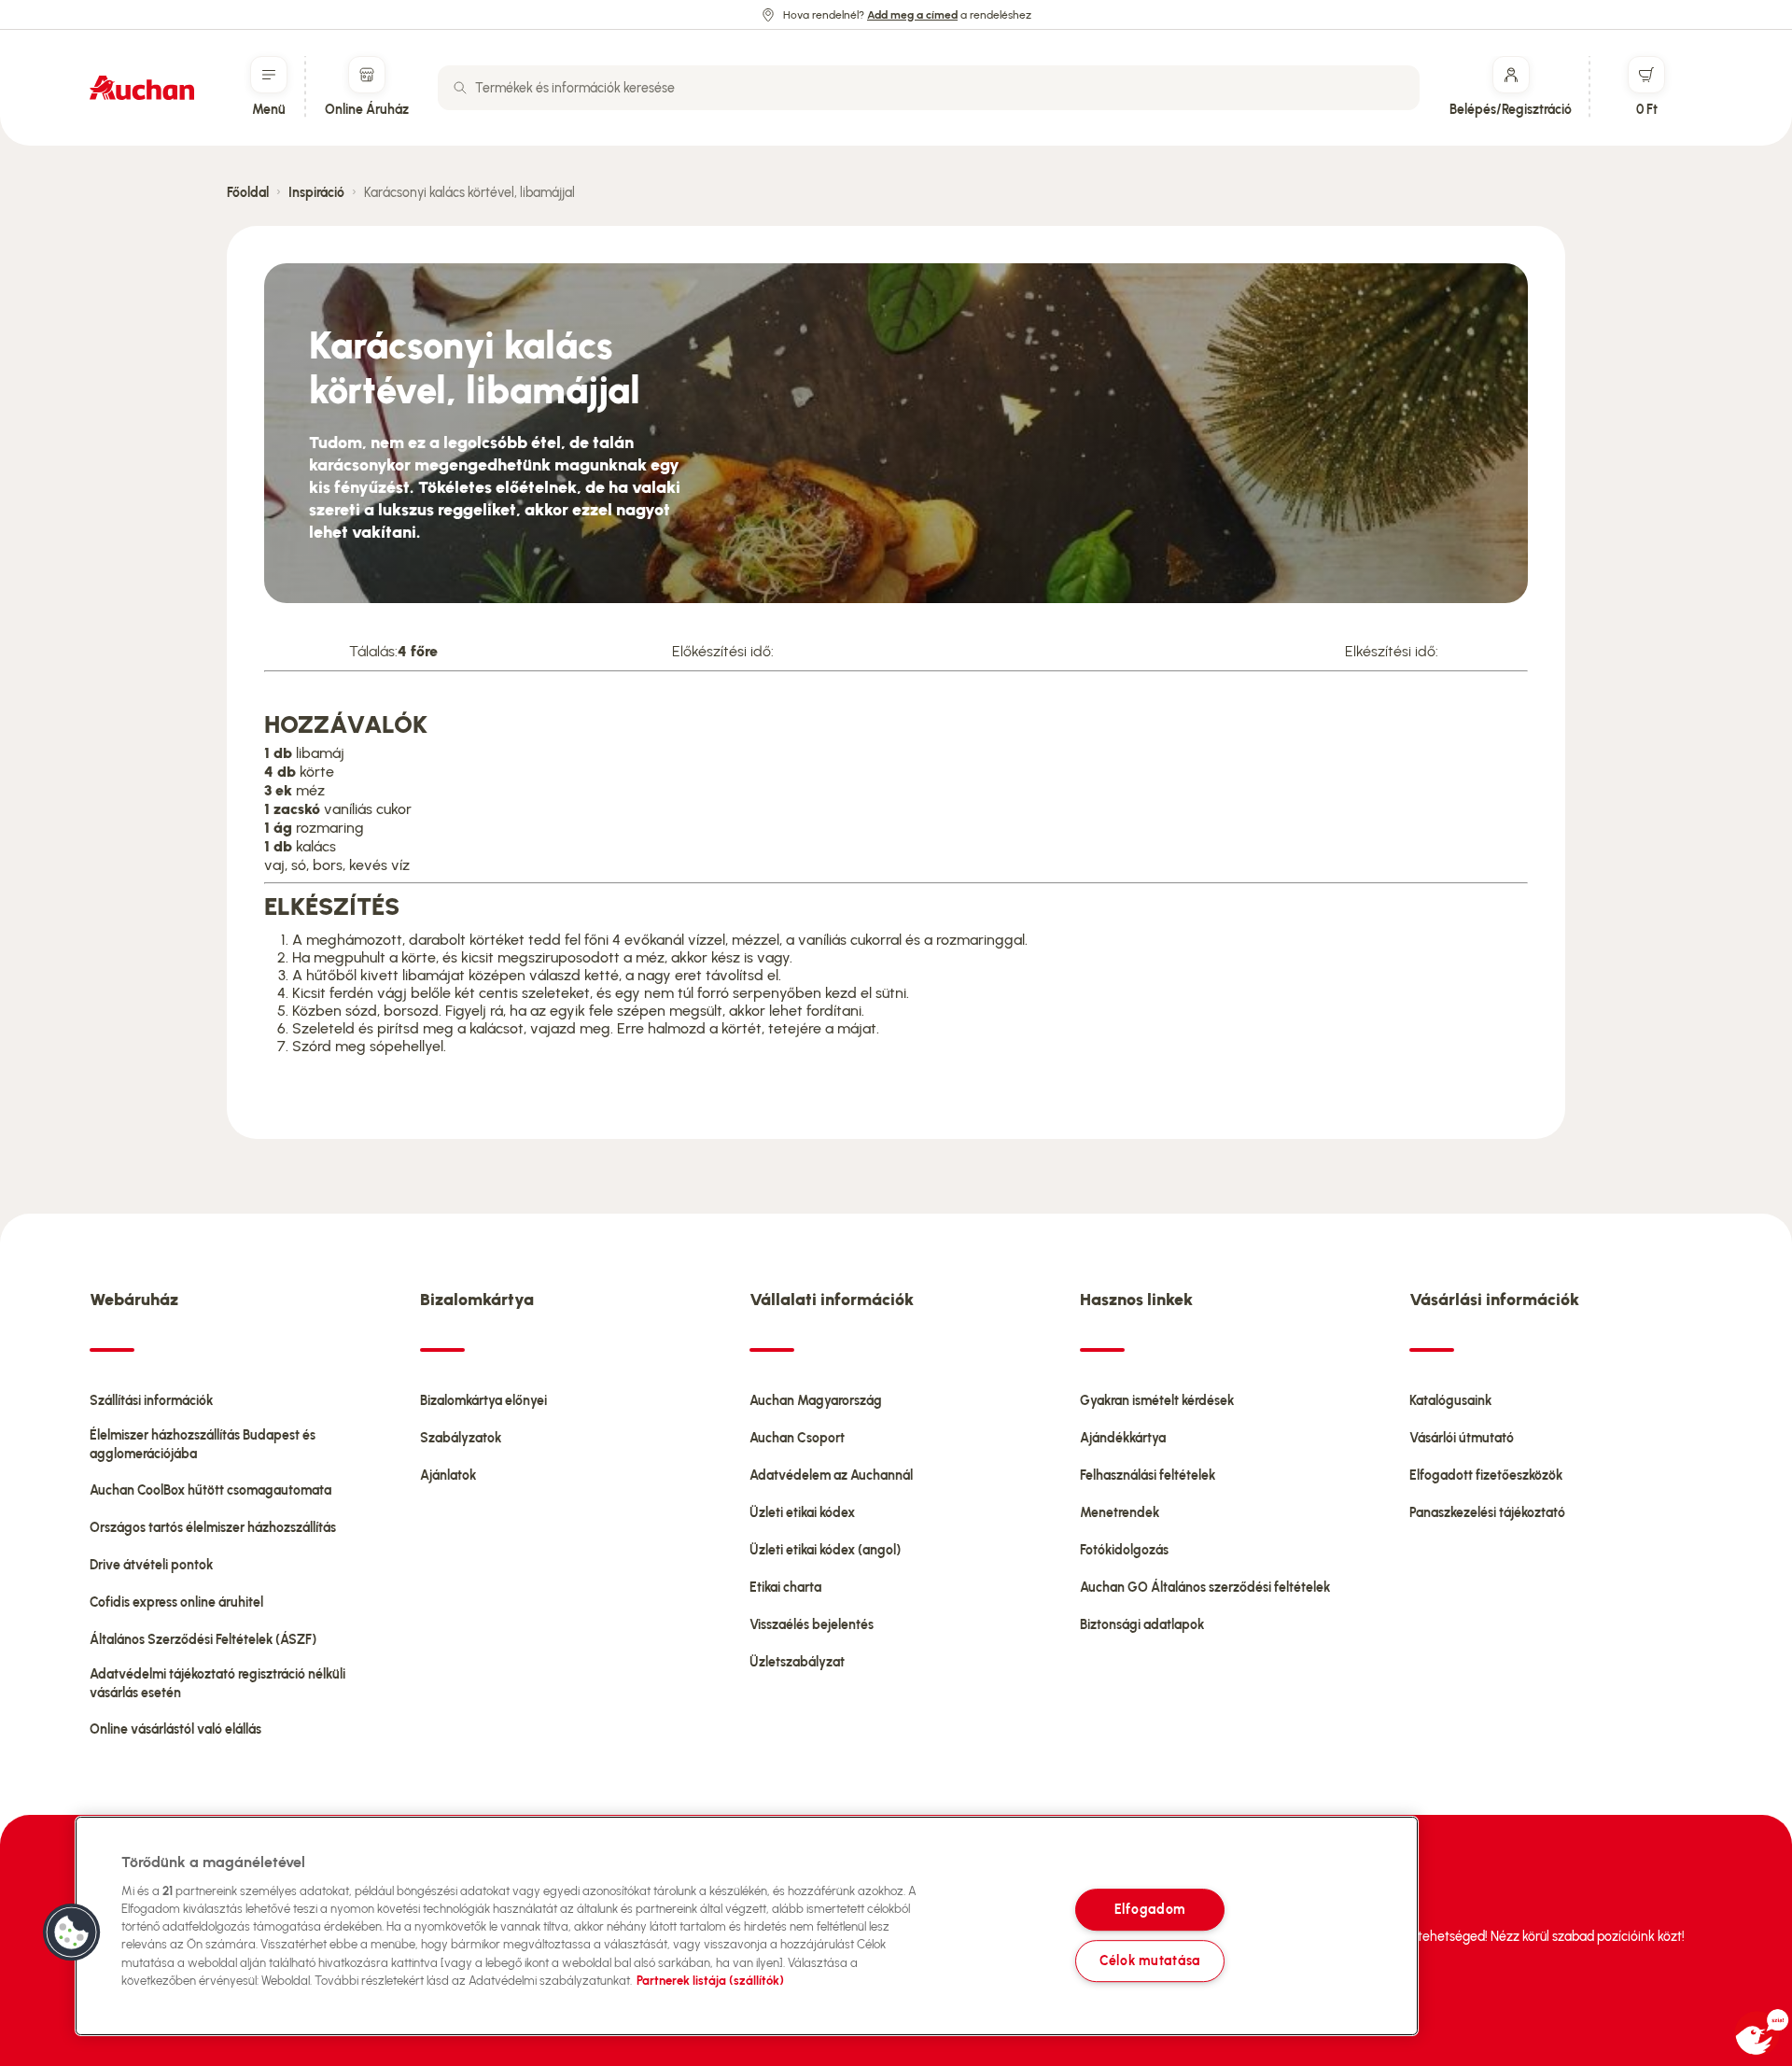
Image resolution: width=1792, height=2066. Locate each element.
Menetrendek (1120, 1513)
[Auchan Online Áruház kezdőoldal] (142, 88)
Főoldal (248, 193)
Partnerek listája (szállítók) (710, 1981)
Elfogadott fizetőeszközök (1486, 1476)
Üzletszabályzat (797, 1662)
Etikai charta (785, 1588)
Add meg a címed (912, 15)
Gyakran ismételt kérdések (1157, 1401)
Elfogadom (1150, 1909)
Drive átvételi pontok (151, 1565)
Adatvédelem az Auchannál (831, 1476)
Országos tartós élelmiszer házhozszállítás (213, 1528)
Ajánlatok (448, 1476)
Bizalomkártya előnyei (483, 1401)
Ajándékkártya (1123, 1438)
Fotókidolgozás (1124, 1550)
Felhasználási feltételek (1148, 1476)
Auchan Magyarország (816, 1401)
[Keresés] (460, 88)
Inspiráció (316, 193)
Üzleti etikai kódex (802, 1513)
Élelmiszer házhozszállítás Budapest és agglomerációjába (203, 1445)
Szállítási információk (151, 1401)
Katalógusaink (1450, 1401)
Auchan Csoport (797, 1438)
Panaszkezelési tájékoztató (1487, 1513)
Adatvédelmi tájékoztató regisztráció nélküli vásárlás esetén (217, 1684)
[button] (72, 1932)
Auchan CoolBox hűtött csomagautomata (210, 1490)
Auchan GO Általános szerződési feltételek (1205, 1588)
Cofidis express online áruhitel (176, 1602)
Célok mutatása (1150, 1961)
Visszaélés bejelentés (812, 1625)
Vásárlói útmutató (1462, 1438)
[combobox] (929, 88)
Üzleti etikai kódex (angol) (825, 1550)
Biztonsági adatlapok (1142, 1625)
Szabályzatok (461, 1438)
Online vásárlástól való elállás (175, 1729)
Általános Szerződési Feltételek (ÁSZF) (203, 1640)
